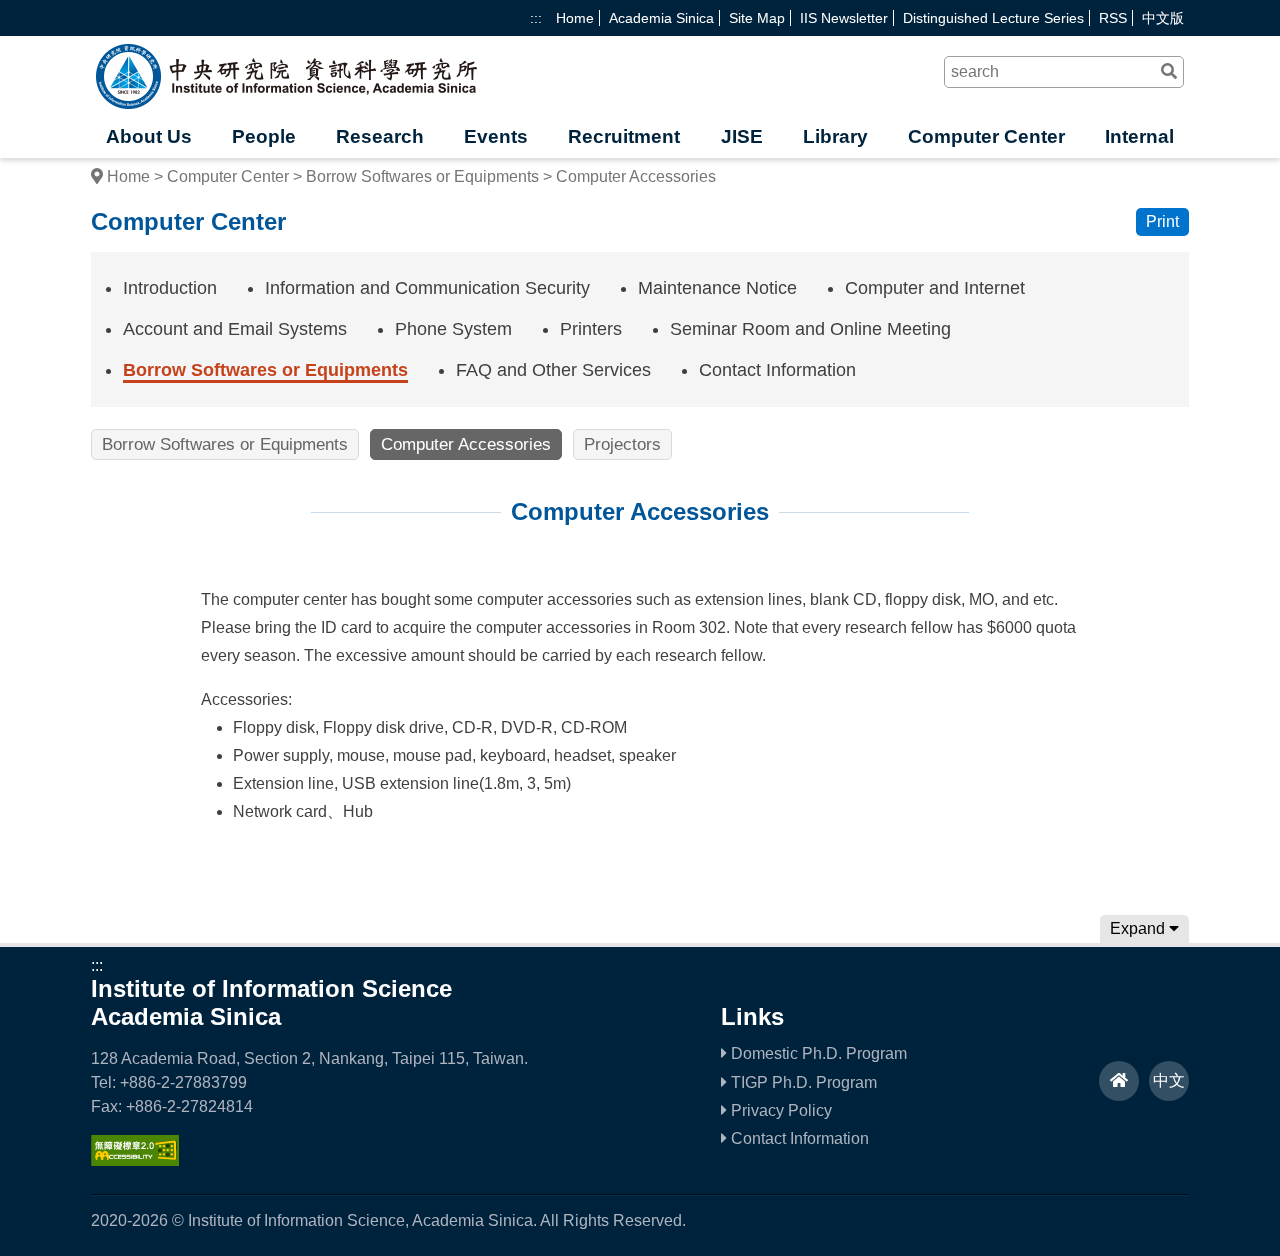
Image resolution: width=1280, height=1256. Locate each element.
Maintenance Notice (717, 288)
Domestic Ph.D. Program (817, 1053)
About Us (149, 136)
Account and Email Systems (235, 329)
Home (575, 18)
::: (536, 18)
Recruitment (624, 136)
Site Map (757, 18)
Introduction (170, 288)
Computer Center (986, 136)
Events (496, 136)
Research (380, 136)
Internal (1139, 136)
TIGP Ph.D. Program (802, 1082)
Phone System (453, 329)
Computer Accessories (466, 444)
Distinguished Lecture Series (993, 18)
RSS (1113, 18)
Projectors (622, 444)
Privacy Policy (779, 1110)
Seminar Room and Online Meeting (810, 329)
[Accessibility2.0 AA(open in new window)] (135, 1160)
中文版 (1163, 18)
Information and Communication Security (427, 288)
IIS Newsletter (844, 18)
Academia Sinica (661, 18)
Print (1162, 221)
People (264, 136)
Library (835, 136)
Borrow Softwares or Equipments (422, 176)
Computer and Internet (935, 288)
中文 (1169, 1080)
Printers (591, 329)
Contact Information (777, 370)
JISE (742, 136)
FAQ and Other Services (553, 370)
